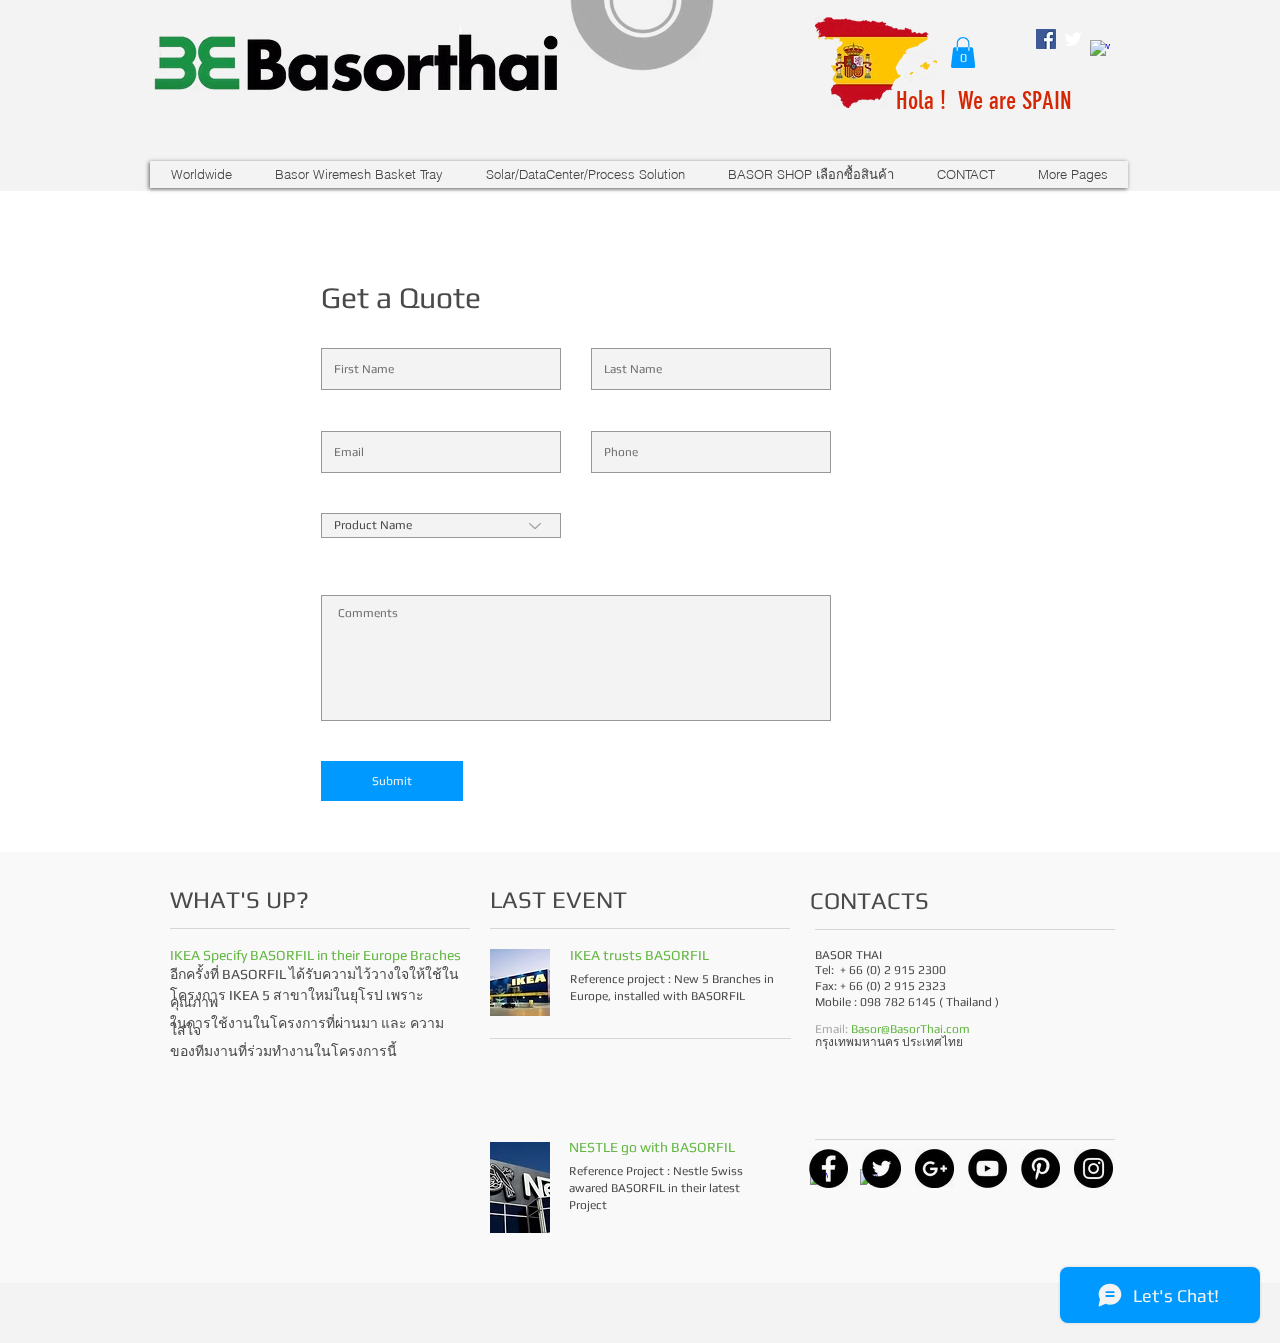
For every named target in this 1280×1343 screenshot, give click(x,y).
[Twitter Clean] (1073, 39)
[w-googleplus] (1100, 50)
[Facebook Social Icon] (1046, 39)
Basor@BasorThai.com (910, 1029)
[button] (963, 52)
